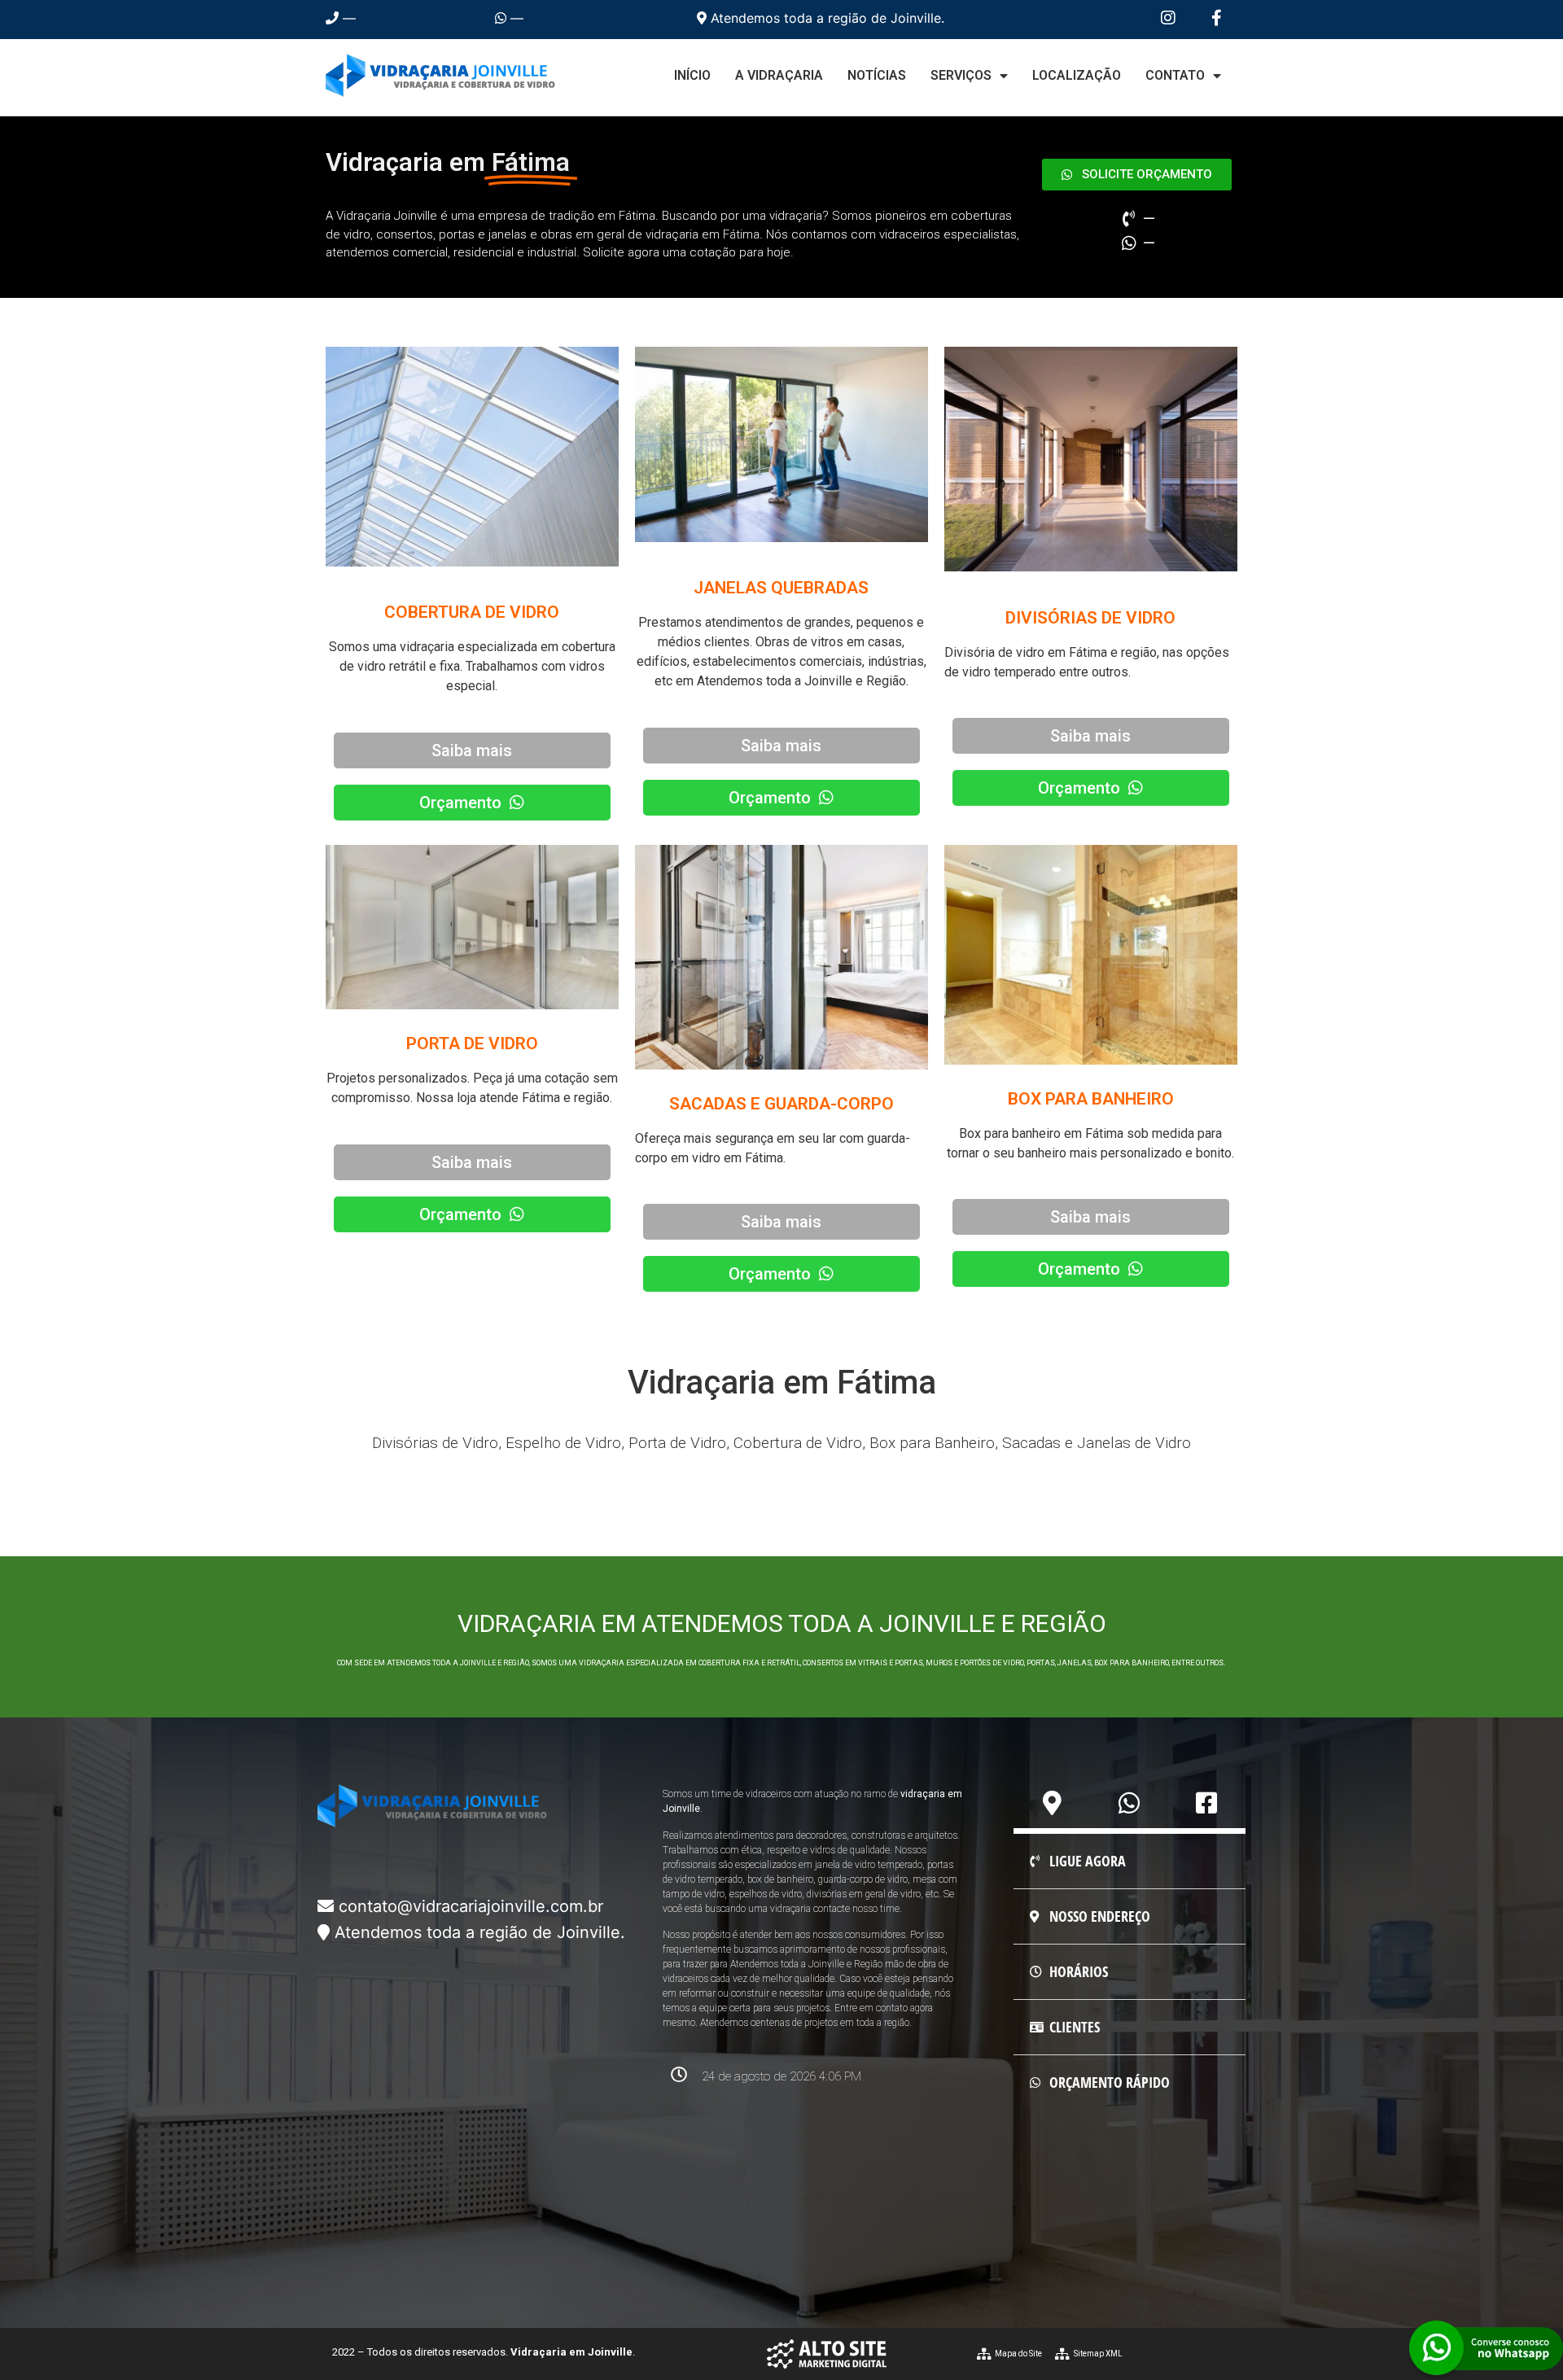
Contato (1175, 75)
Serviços (961, 75)
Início (692, 75)
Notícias (877, 75)
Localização (1077, 75)
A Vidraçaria (779, 75)
